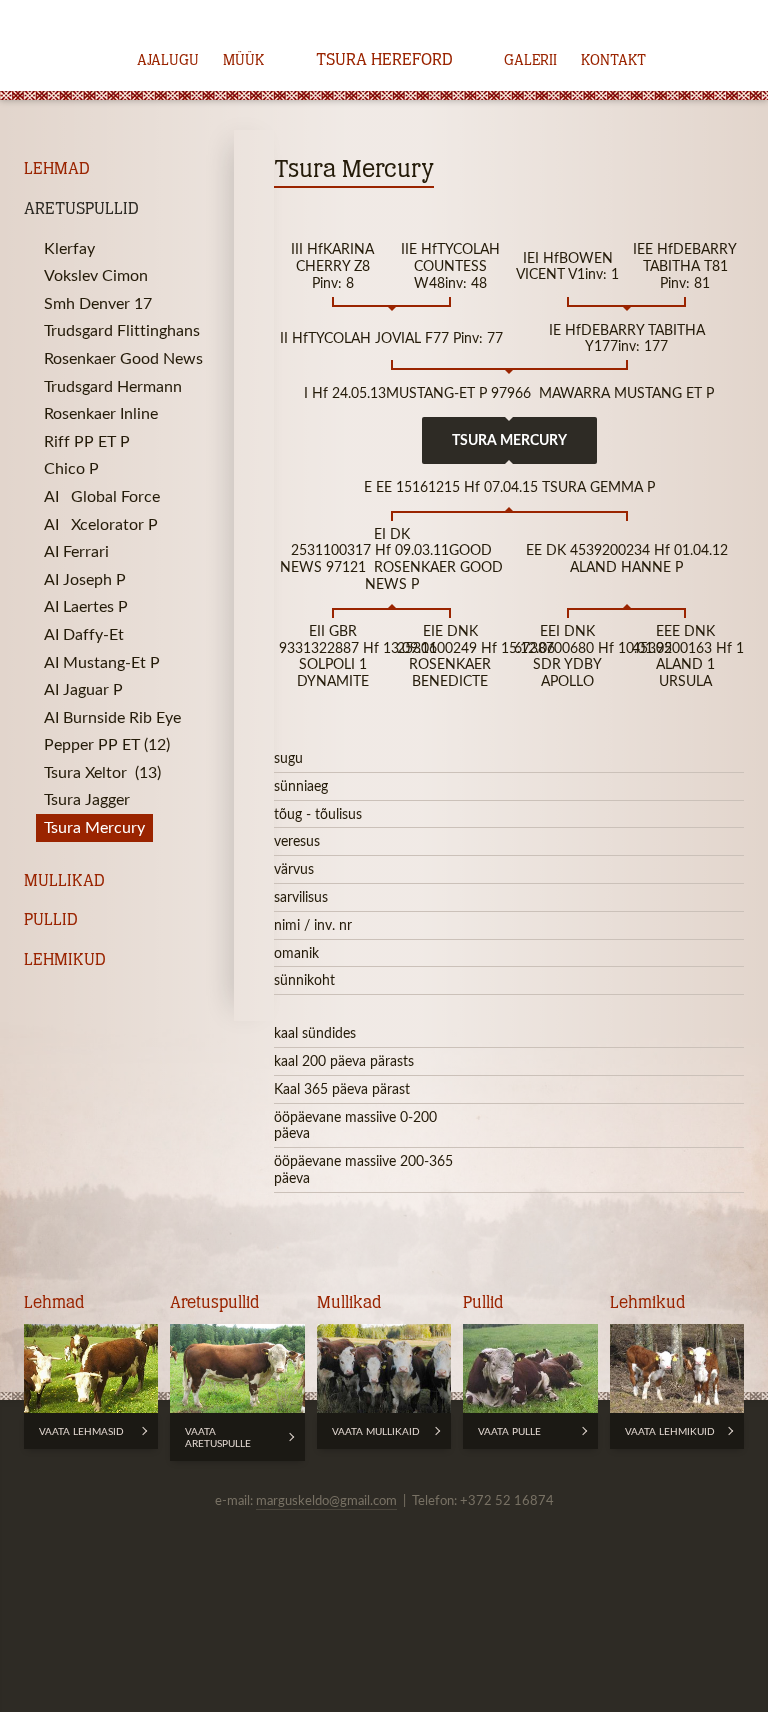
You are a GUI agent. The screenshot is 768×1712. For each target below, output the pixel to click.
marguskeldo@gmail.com (326, 1500)
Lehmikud (65, 960)
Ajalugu (168, 61)
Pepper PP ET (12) (107, 744)
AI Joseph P (85, 579)
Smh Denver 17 (98, 303)
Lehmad (57, 169)
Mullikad (64, 881)
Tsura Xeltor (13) (102, 772)
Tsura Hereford (384, 61)
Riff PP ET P (87, 441)
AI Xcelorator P (101, 524)
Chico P (71, 468)
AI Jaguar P (83, 689)
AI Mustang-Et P (102, 662)
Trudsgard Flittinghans (122, 330)
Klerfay (69, 248)
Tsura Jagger (87, 799)
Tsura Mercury (94, 827)
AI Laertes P (86, 606)
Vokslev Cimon (96, 275)
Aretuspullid (81, 209)
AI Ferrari (78, 551)
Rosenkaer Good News (123, 358)
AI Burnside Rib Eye (112, 717)
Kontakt (613, 61)
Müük (243, 61)
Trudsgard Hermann (113, 386)
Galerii (530, 61)
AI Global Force (102, 496)
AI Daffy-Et (84, 634)
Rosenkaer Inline (101, 413)
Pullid (51, 920)
